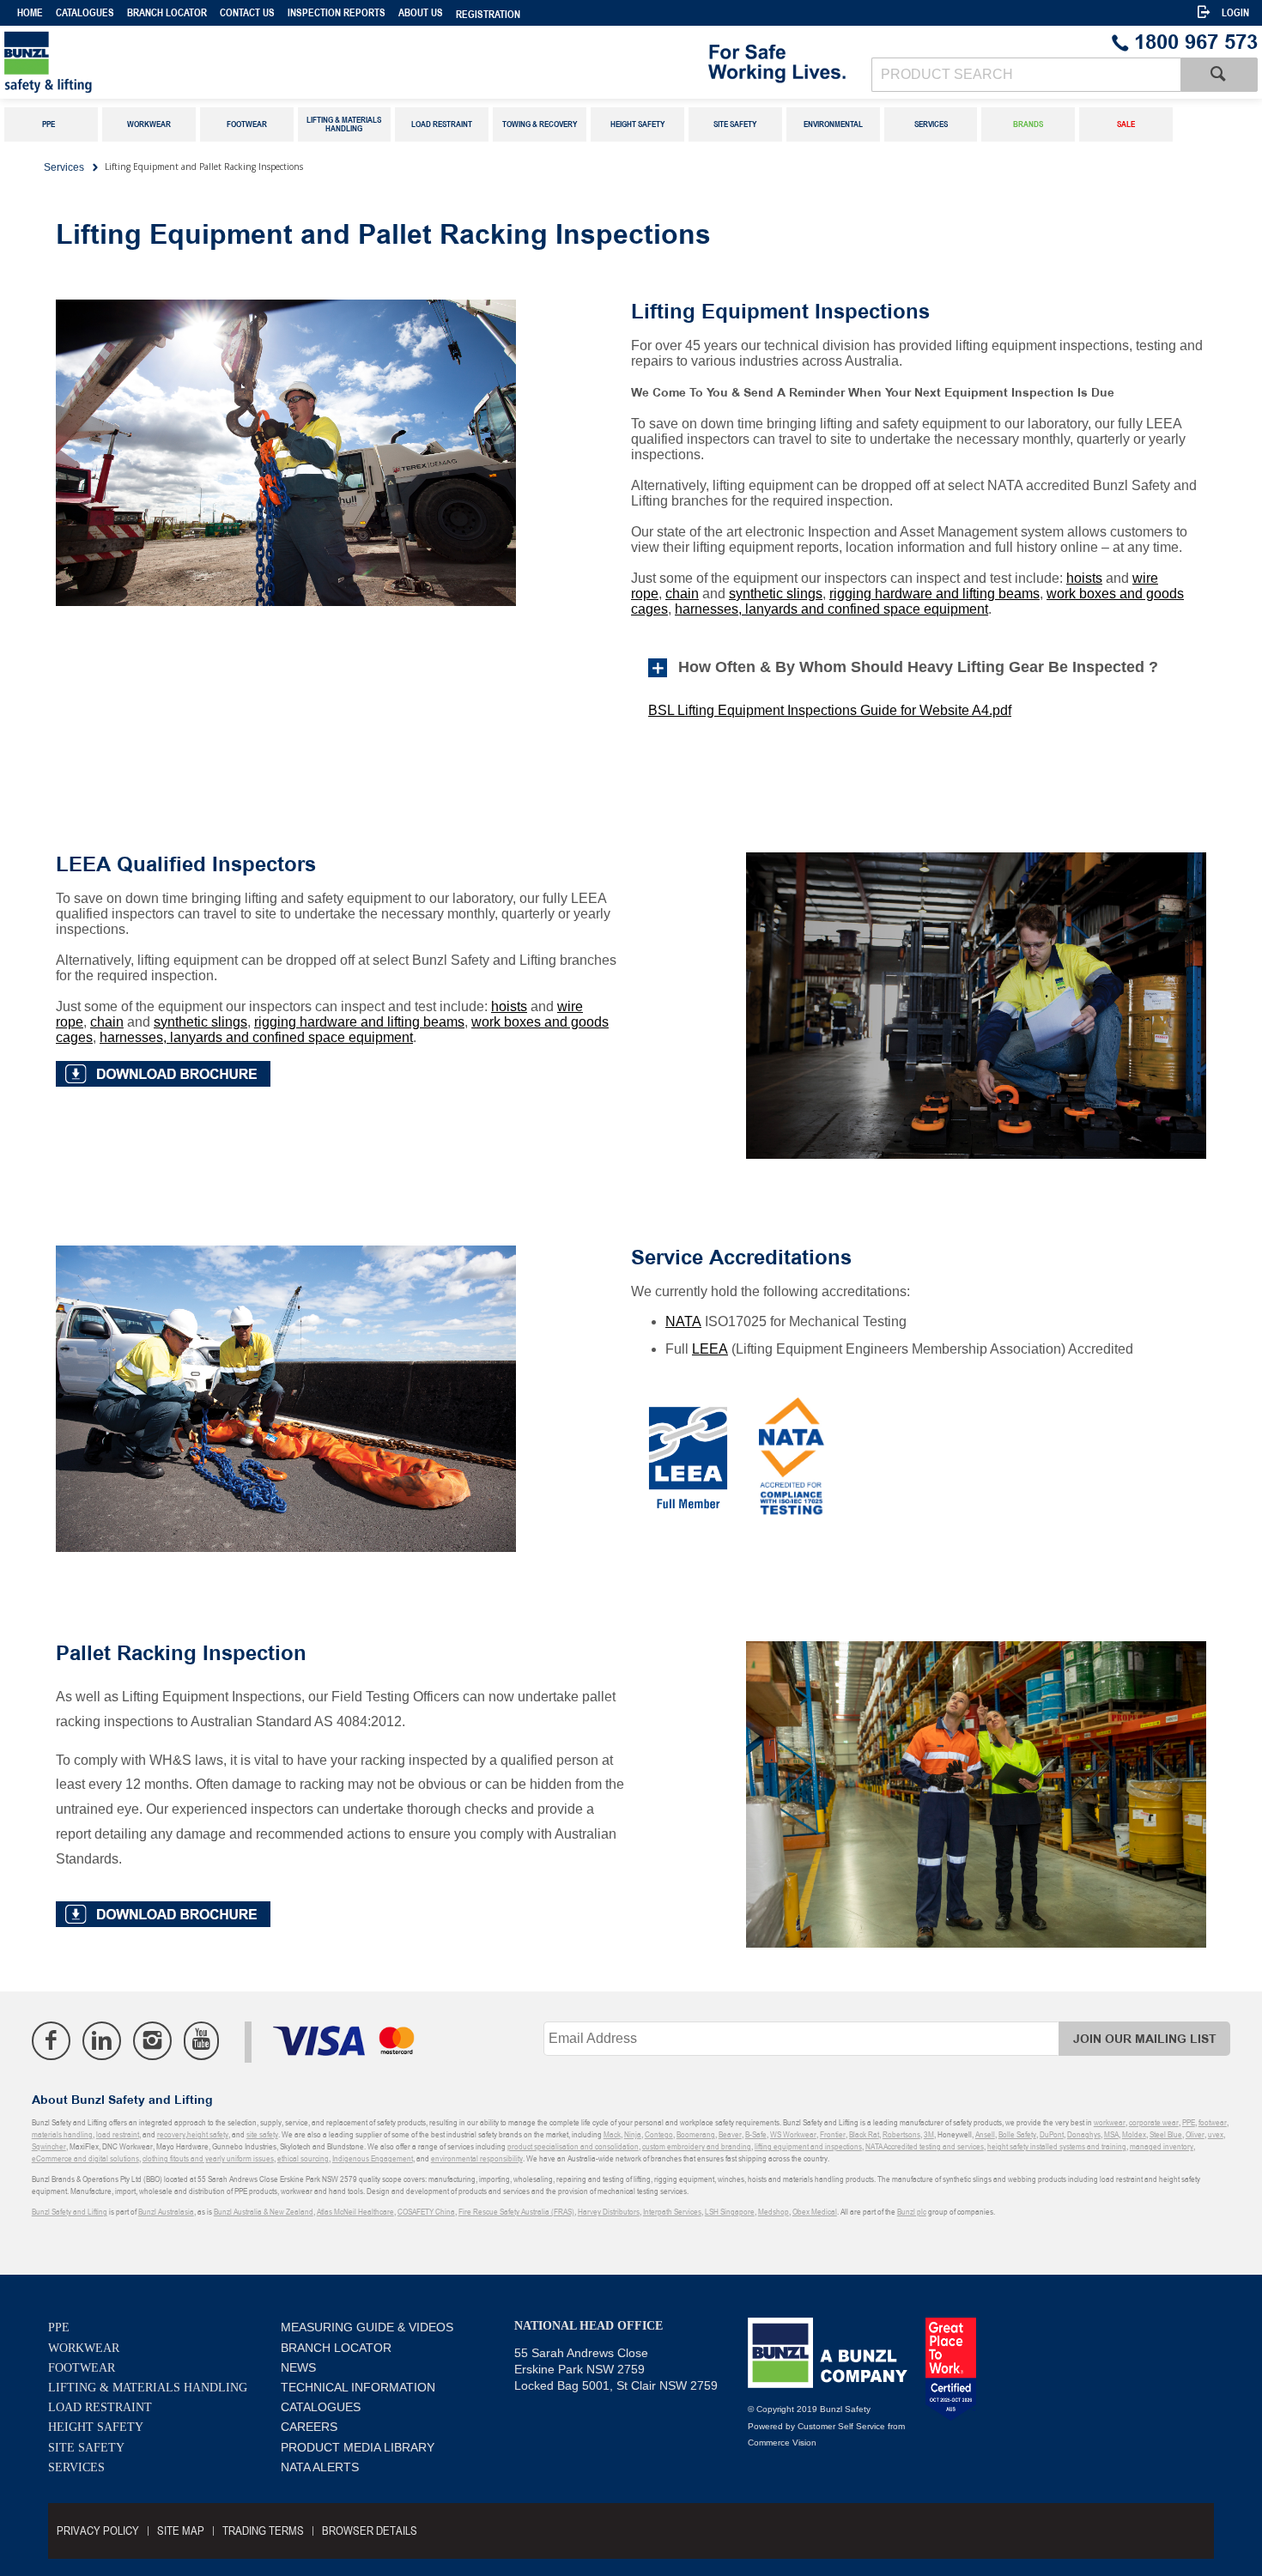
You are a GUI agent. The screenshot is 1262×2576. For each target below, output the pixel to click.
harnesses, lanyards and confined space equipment (831, 609)
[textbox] (1026, 75)
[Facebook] (51, 2041)
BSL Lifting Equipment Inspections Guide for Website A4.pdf (830, 710)
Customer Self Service (841, 2426)
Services (76, 2467)
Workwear (84, 2348)
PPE (59, 2327)
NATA (683, 1321)
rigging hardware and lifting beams (934, 594)
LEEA (710, 1349)
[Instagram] (152, 2041)
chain (682, 594)
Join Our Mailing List (1145, 2039)
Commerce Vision (782, 2443)
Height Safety (96, 2427)
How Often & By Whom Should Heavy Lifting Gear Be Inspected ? (922, 667)
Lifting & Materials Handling (148, 2388)
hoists (1084, 578)
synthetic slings (776, 594)
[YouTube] (201, 2041)
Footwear (82, 2368)
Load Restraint (100, 2407)
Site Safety (86, 2448)
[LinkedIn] (102, 2041)
